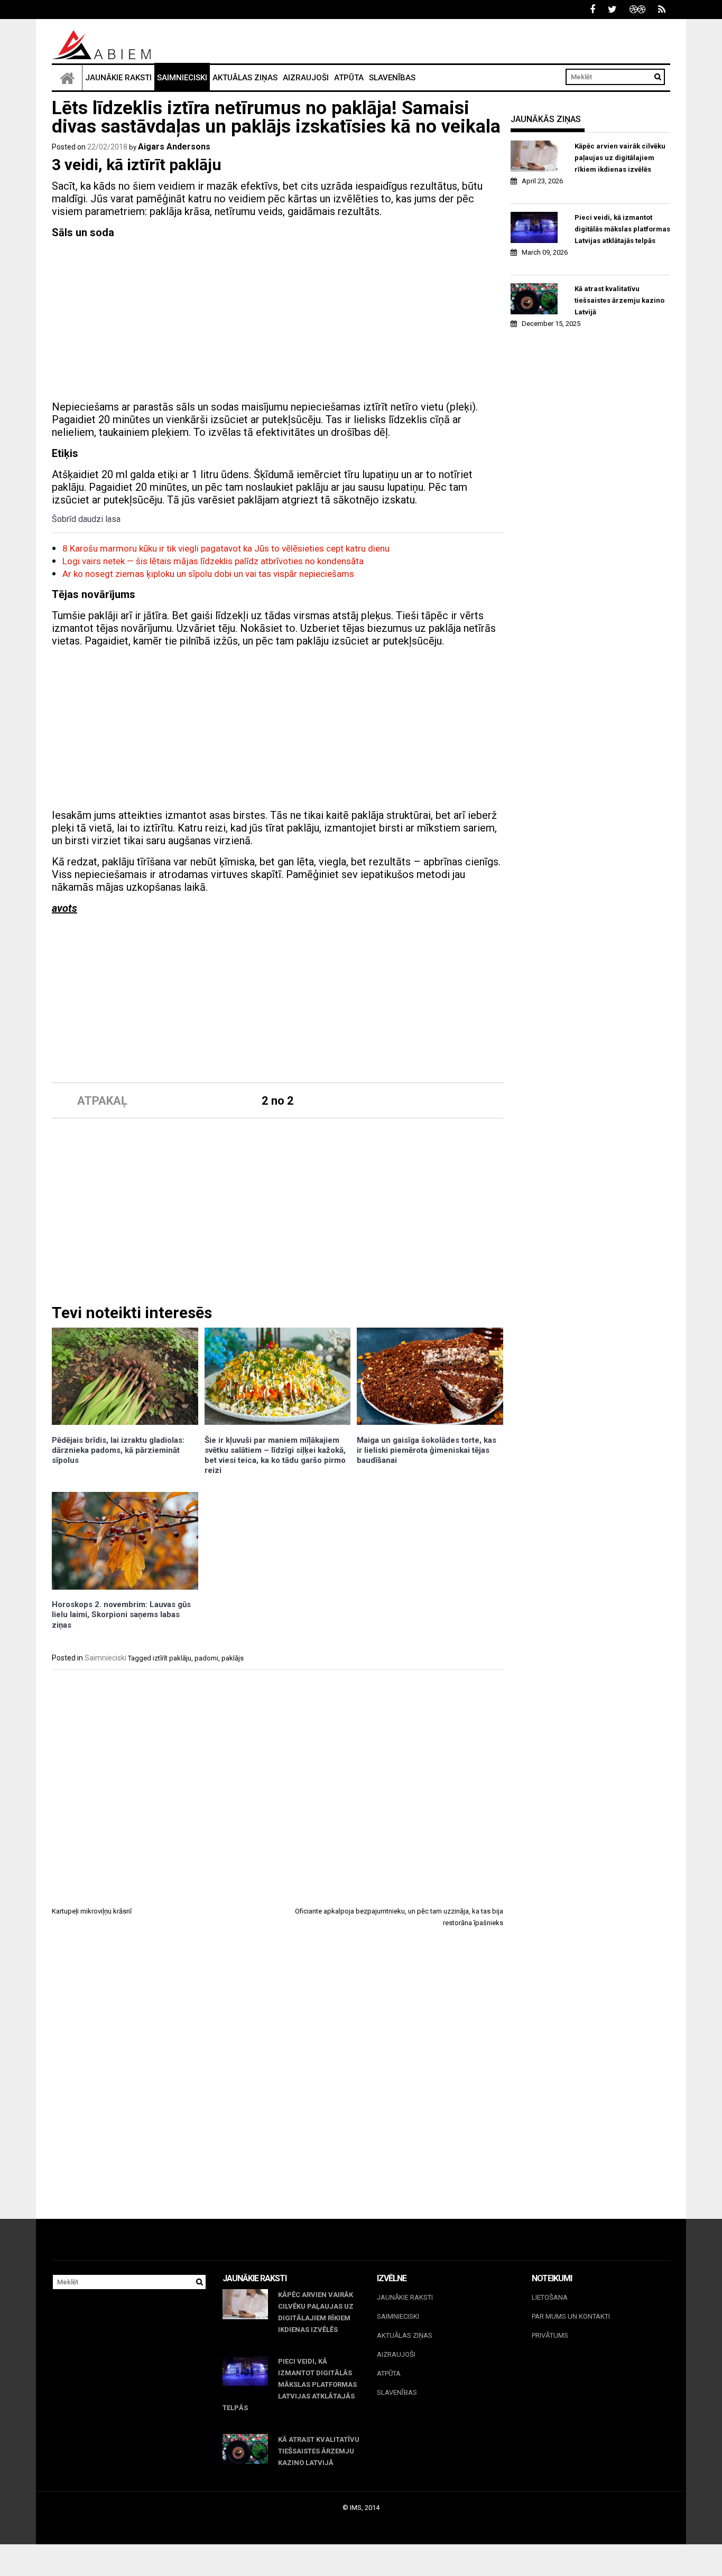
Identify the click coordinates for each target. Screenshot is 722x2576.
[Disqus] (277, 2083)
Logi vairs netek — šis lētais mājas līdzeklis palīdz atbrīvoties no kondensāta (213, 561)
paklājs (233, 1658)
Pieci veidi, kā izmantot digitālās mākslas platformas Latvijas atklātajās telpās (622, 229)
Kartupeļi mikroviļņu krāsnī (92, 1911)
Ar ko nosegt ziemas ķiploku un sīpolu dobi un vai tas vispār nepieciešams (208, 574)
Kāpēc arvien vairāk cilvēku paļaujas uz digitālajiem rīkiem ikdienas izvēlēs (620, 158)
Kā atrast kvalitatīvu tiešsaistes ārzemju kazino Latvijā (619, 300)
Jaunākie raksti (118, 78)
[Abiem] (67, 78)
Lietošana (550, 2297)
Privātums (550, 2335)
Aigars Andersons (174, 147)
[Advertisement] (277, 321)
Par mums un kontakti (571, 2316)
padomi (206, 1658)
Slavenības (392, 78)
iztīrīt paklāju (172, 1658)
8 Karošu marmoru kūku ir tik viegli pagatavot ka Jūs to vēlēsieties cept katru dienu (226, 548)
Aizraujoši (306, 78)
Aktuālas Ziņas (245, 78)
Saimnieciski (182, 78)
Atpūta (349, 78)
